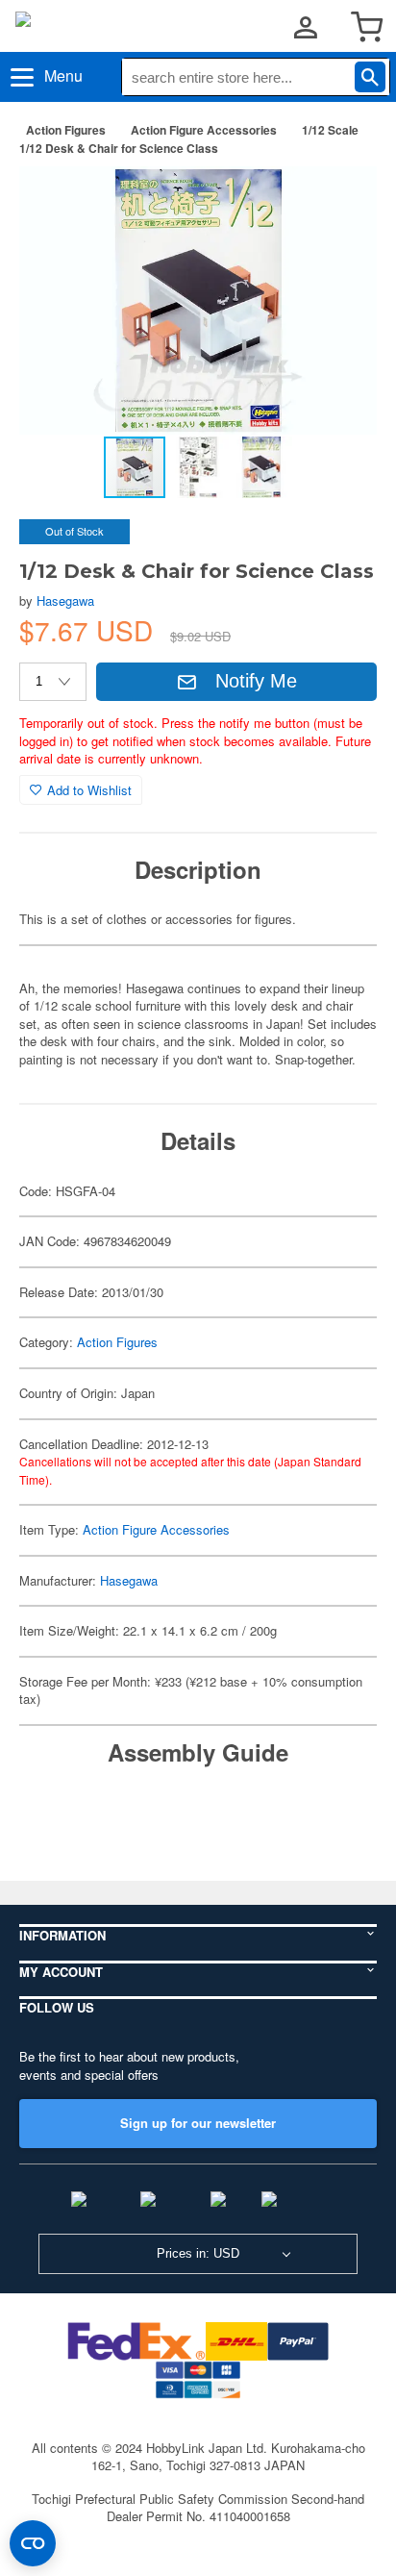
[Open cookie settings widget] (33, 2543)
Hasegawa (65, 600)
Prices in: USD (198, 2253)
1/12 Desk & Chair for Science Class (119, 148)
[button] (342, 201)
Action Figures (66, 130)
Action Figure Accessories (204, 130)
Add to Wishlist (89, 790)
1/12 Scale (330, 130)
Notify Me (256, 681)
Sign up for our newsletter (198, 2123)
